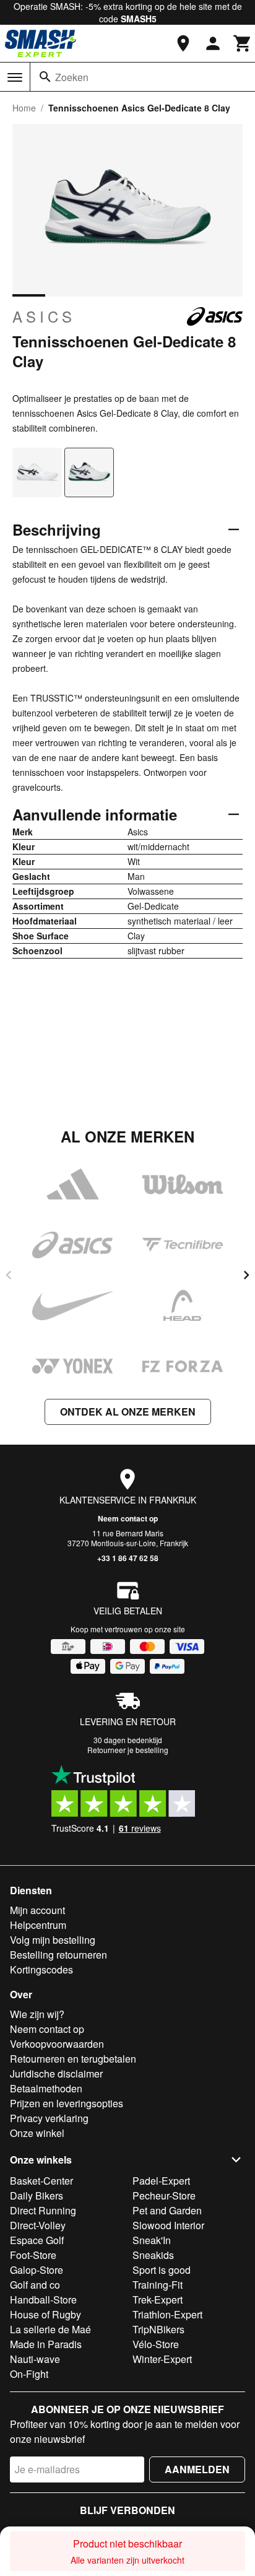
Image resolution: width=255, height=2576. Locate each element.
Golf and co (35, 2285)
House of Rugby (45, 2314)
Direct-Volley (38, 2225)
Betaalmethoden (46, 2088)
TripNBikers (158, 2329)
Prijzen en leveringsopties (67, 2103)
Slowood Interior (168, 2225)
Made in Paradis (46, 2344)
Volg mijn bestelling (53, 1940)
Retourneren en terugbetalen (73, 2059)
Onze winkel (37, 2133)
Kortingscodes (41, 1969)
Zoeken (72, 77)
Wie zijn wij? (37, 2014)
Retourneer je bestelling (128, 1750)
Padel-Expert (161, 2181)
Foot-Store (33, 2255)
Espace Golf (37, 2240)
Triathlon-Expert (167, 2314)
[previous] (9, 1275)
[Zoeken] (45, 77)
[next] (246, 1275)
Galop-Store (37, 2270)
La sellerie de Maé (50, 2329)
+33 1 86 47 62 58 (128, 1558)
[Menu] (15, 77)
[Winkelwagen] (243, 43)
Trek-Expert (158, 2300)
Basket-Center (41, 2181)
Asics (44, 316)
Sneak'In (152, 2240)
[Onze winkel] (183, 43)
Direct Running (43, 2210)
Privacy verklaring (49, 2118)
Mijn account (37, 1910)
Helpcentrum (38, 1925)
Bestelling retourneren (58, 1955)
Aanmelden (197, 2469)
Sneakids (153, 2255)
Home (24, 108)
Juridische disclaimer (56, 2073)
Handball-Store (43, 2300)
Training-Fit (158, 2285)
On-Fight (29, 2374)
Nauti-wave (35, 2359)
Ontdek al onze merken (128, 1412)
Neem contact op (128, 1518)
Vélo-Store (156, 2344)
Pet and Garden (167, 2210)
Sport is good (162, 2270)
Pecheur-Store (164, 2195)
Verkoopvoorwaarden (57, 2044)
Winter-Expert (162, 2359)
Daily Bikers (37, 2195)
